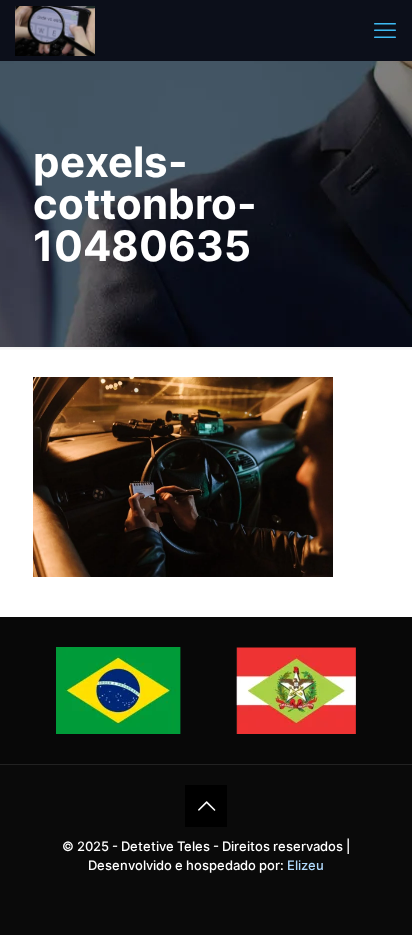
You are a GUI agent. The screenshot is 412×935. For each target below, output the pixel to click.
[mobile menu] (385, 30)
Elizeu (305, 865)
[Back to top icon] (206, 806)
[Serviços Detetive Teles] (55, 30)
